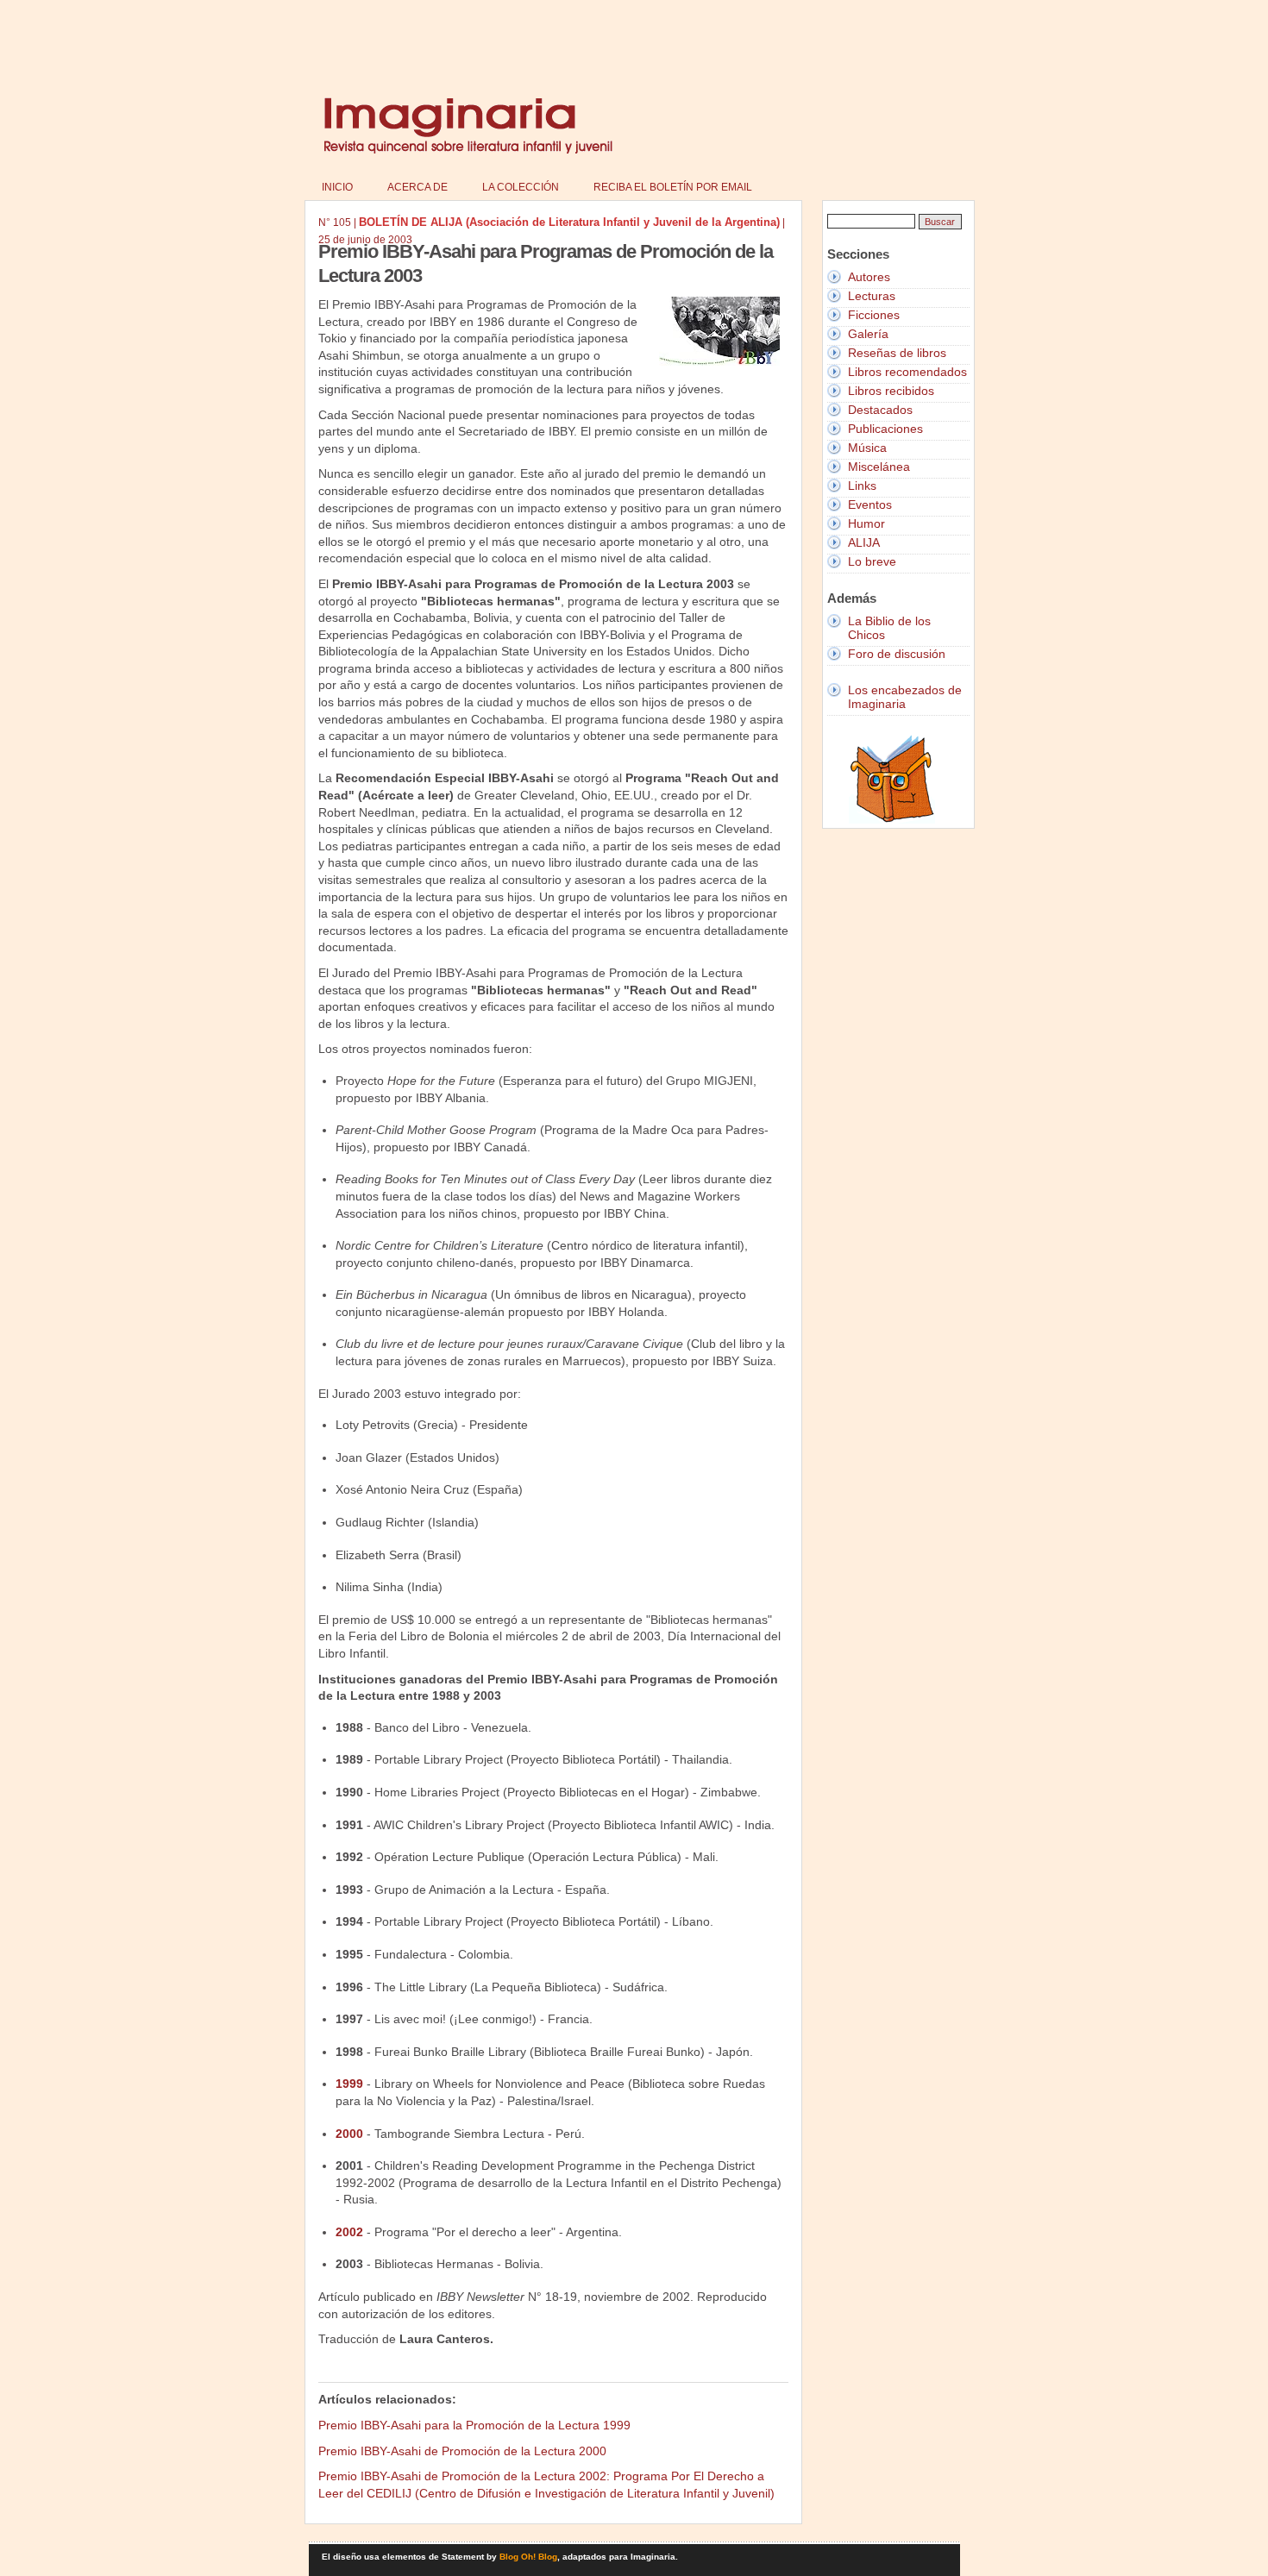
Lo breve (872, 561)
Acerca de (417, 187)
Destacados (880, 410)
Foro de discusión (897, 654)
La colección (521, 187)
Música (867, 448)
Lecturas (872, 296)
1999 (349, 2084)
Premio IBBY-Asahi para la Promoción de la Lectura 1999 (474, 2425)
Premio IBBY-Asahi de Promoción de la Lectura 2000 (462, 2451)
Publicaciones (885, 429)
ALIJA (864, 542)
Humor (866, 523)
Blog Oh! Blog (528, 2557)
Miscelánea (879, 467)
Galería (868, 334)
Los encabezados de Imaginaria (905, 697)
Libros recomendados (907, 372)
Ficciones (874, 315)
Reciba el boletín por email (673, 187)
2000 (349, 2134)
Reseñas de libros (897, 353)
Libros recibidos (891, 391)
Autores (869, 277)
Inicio (337, 187)
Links (862, 486)
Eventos (870, 505)
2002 (349, 2232)
